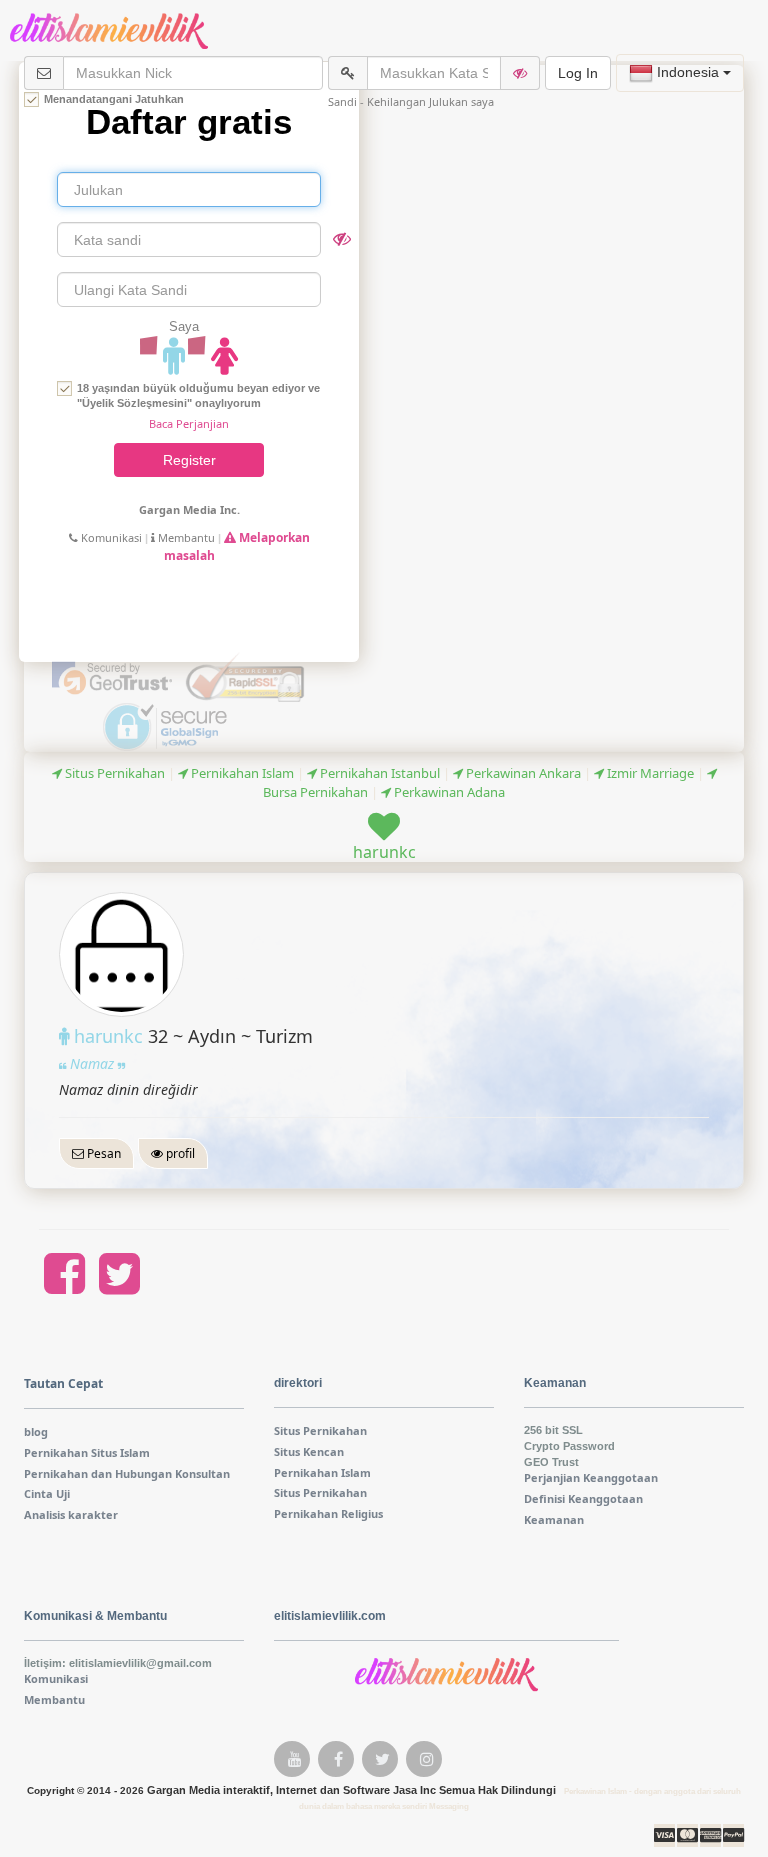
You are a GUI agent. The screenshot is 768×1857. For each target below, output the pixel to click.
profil (179, 1153)
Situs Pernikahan (113, 773)
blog (36, 1431)
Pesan (102, 1153)
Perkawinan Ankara (522, 773)
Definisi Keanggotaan (583, 1498)
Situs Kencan (309, 1451)
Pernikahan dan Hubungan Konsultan (127, 1473)
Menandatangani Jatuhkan (114, 99)
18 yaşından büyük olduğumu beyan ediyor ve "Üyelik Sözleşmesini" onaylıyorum (198, 395)
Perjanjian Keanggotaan (591, 1477)
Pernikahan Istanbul (378, 773)
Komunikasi (110, 537)
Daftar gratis (189, 121)
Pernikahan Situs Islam (87, 1452)
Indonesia (688, 72)
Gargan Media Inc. (189, 509)
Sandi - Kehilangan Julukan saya (411, 101)
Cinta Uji (47, 1493)
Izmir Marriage (649, 773)
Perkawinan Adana (448, 792)
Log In (578, 73)
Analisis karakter (71, 1514)
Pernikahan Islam (241, 773)
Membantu (185, 537)
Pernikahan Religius (328, 1513)
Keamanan (554, 1519)
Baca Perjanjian (189, 423)
